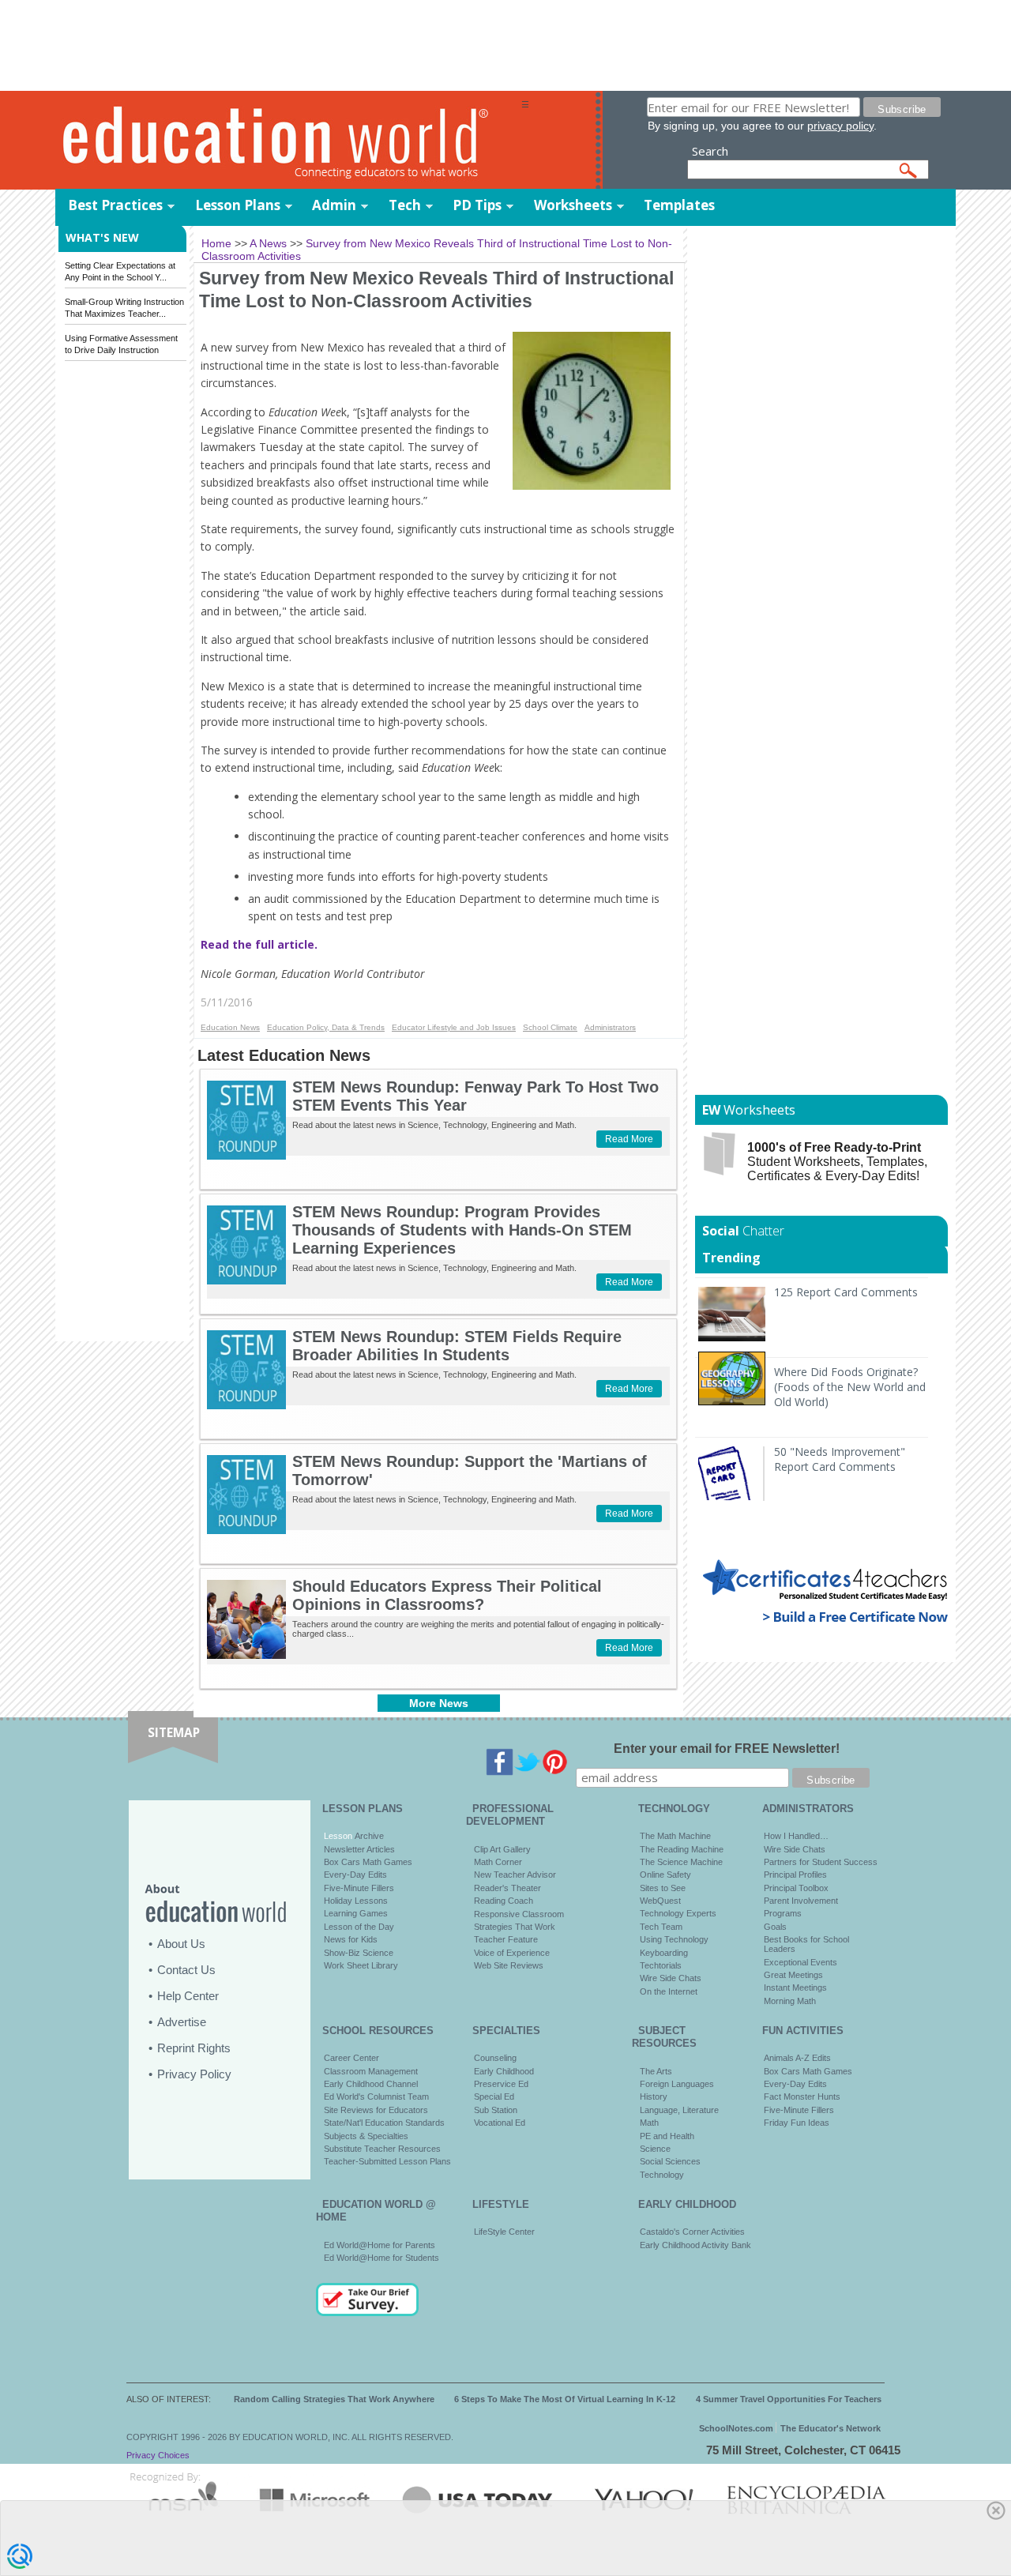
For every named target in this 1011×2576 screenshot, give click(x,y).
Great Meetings (793, 1975)
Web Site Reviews (509, 1965)
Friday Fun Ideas (797, 2123)
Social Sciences (670, 2161)
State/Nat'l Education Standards (384, 2123)
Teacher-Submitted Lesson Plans (387, 2161)
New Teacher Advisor (515, 1875)
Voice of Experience (512, 1953)
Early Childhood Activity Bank (695, 2245)
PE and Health (667, 2136)
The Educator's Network (831, 2428)
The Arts (656, 2071)
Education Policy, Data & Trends (326, 1027)
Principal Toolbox (796, 1888)
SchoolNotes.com (736, 2428)
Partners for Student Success (821, 1862)
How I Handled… (796, 1836)
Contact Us (186, 1970)
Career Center (351, 2058)
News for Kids (351, 1939)
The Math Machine (675, 1836)
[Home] (288, 141)
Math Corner (498, 1862)
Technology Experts (678, 1913)
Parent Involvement (801, 1901)
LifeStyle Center (504, 2232)
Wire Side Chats (671, 1978)
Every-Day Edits (355, 1875)
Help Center (188, 1996)
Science (655, 2149)
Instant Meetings (795, 1987)
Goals (775, 1927)
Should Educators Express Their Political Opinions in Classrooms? (447, 1595)
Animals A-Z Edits (797, 2058)
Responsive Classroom (519, 1914)
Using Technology (674, 1939)
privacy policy (840, 126)
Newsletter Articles (359, 1849)
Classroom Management (371, 2071)
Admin (334, 205)
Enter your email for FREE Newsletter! (727, 1749)
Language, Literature (679, 2110)
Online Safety (665, 1875)
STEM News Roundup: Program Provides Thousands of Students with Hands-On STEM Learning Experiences (462, 1230)
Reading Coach (504, 1901)
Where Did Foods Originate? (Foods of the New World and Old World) (850, 1387)
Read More (629, 1139)
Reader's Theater (507, 1888)
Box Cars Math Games (368, 1862)
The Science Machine (681, 1862)
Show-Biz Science (359, 1953)
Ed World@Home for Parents (380, 2245)
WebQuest (660, 1901)
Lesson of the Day (359, 1927)
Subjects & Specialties (366, 2136)
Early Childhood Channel (371, 2084)
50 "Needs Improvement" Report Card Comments (840, 1459)
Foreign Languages (677, 2084)
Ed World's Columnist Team (376, 2097)
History (654, 2097)
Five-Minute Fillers (359, 1888)
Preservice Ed (501, 2084)
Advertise (182, 2022)
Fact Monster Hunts (802, 2097)
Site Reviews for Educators (376, 2110)
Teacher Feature (506, 1939)
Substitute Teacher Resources (382, 2149)
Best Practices (115, 205)
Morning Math (790, 2001)
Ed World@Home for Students (381, 2258)
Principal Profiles (795, 1875)
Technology (662, 2175)
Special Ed (494, 2097)
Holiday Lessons (356, 1901)
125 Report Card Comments (846, 1292)
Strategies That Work (515, 1927)
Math (649, 2123)
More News (439, 1703)
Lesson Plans (238, 205)
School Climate (550, 1027)
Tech (405, 205)
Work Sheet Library (361, 1965)
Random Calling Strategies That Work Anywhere (334, 2399)
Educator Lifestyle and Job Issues (454, 1027)
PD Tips (477, 205)
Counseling (495, 2058)
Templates (679, 205)
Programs (783, 1913)
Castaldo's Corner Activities (692, 2232)
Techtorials (661, 1965)
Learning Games (356, 1913)
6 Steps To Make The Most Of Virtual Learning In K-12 (565, 2399)
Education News (230, 1027)
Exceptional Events (801, 1962)
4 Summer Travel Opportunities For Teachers (789, 2399)
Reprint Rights (194, 2048)
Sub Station (496, 2110)
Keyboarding (664, 1953)
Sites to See (663, 1888)
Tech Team (661, 1927)
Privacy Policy (194, 2074)
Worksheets (573, 205)
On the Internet (669, 1991)
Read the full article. (259, 944)
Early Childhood (504, 2071)
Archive (368, 1836)
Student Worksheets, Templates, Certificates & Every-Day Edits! (837, 1162)
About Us (181, 1944)
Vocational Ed (500, 2123)
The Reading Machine (682, 1849)
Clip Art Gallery (502, 1849)
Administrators (610, 1027)
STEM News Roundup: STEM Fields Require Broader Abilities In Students (457, 1346)
